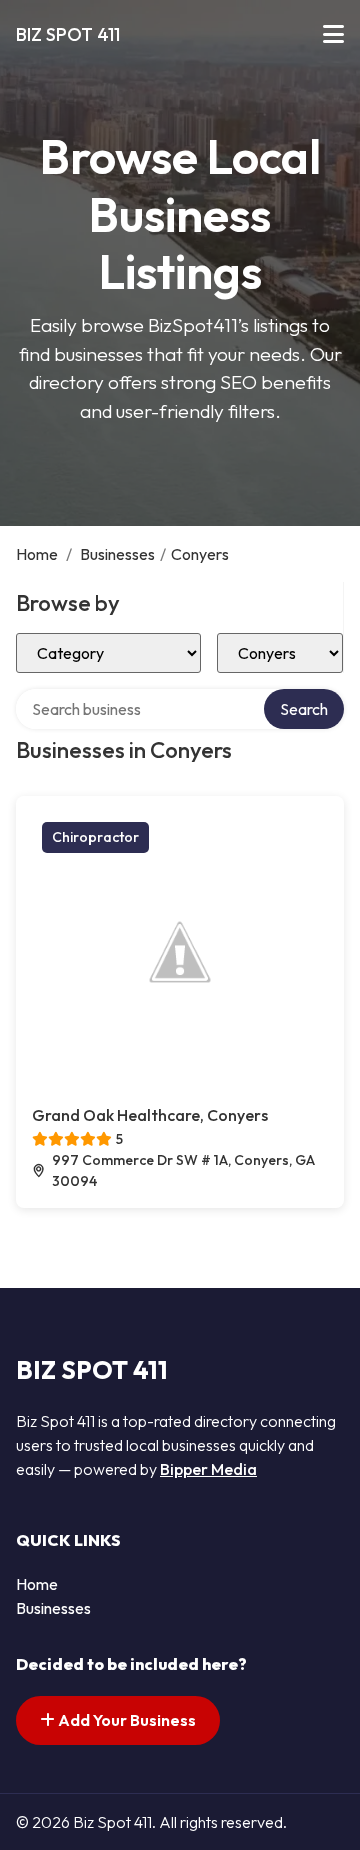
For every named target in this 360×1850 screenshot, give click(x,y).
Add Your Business (125, 1720)
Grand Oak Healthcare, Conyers (150, 1115)
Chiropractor (95, 837)
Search (304, 709)
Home (37, 554)
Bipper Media (208, 1469)
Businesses (117, 554)
